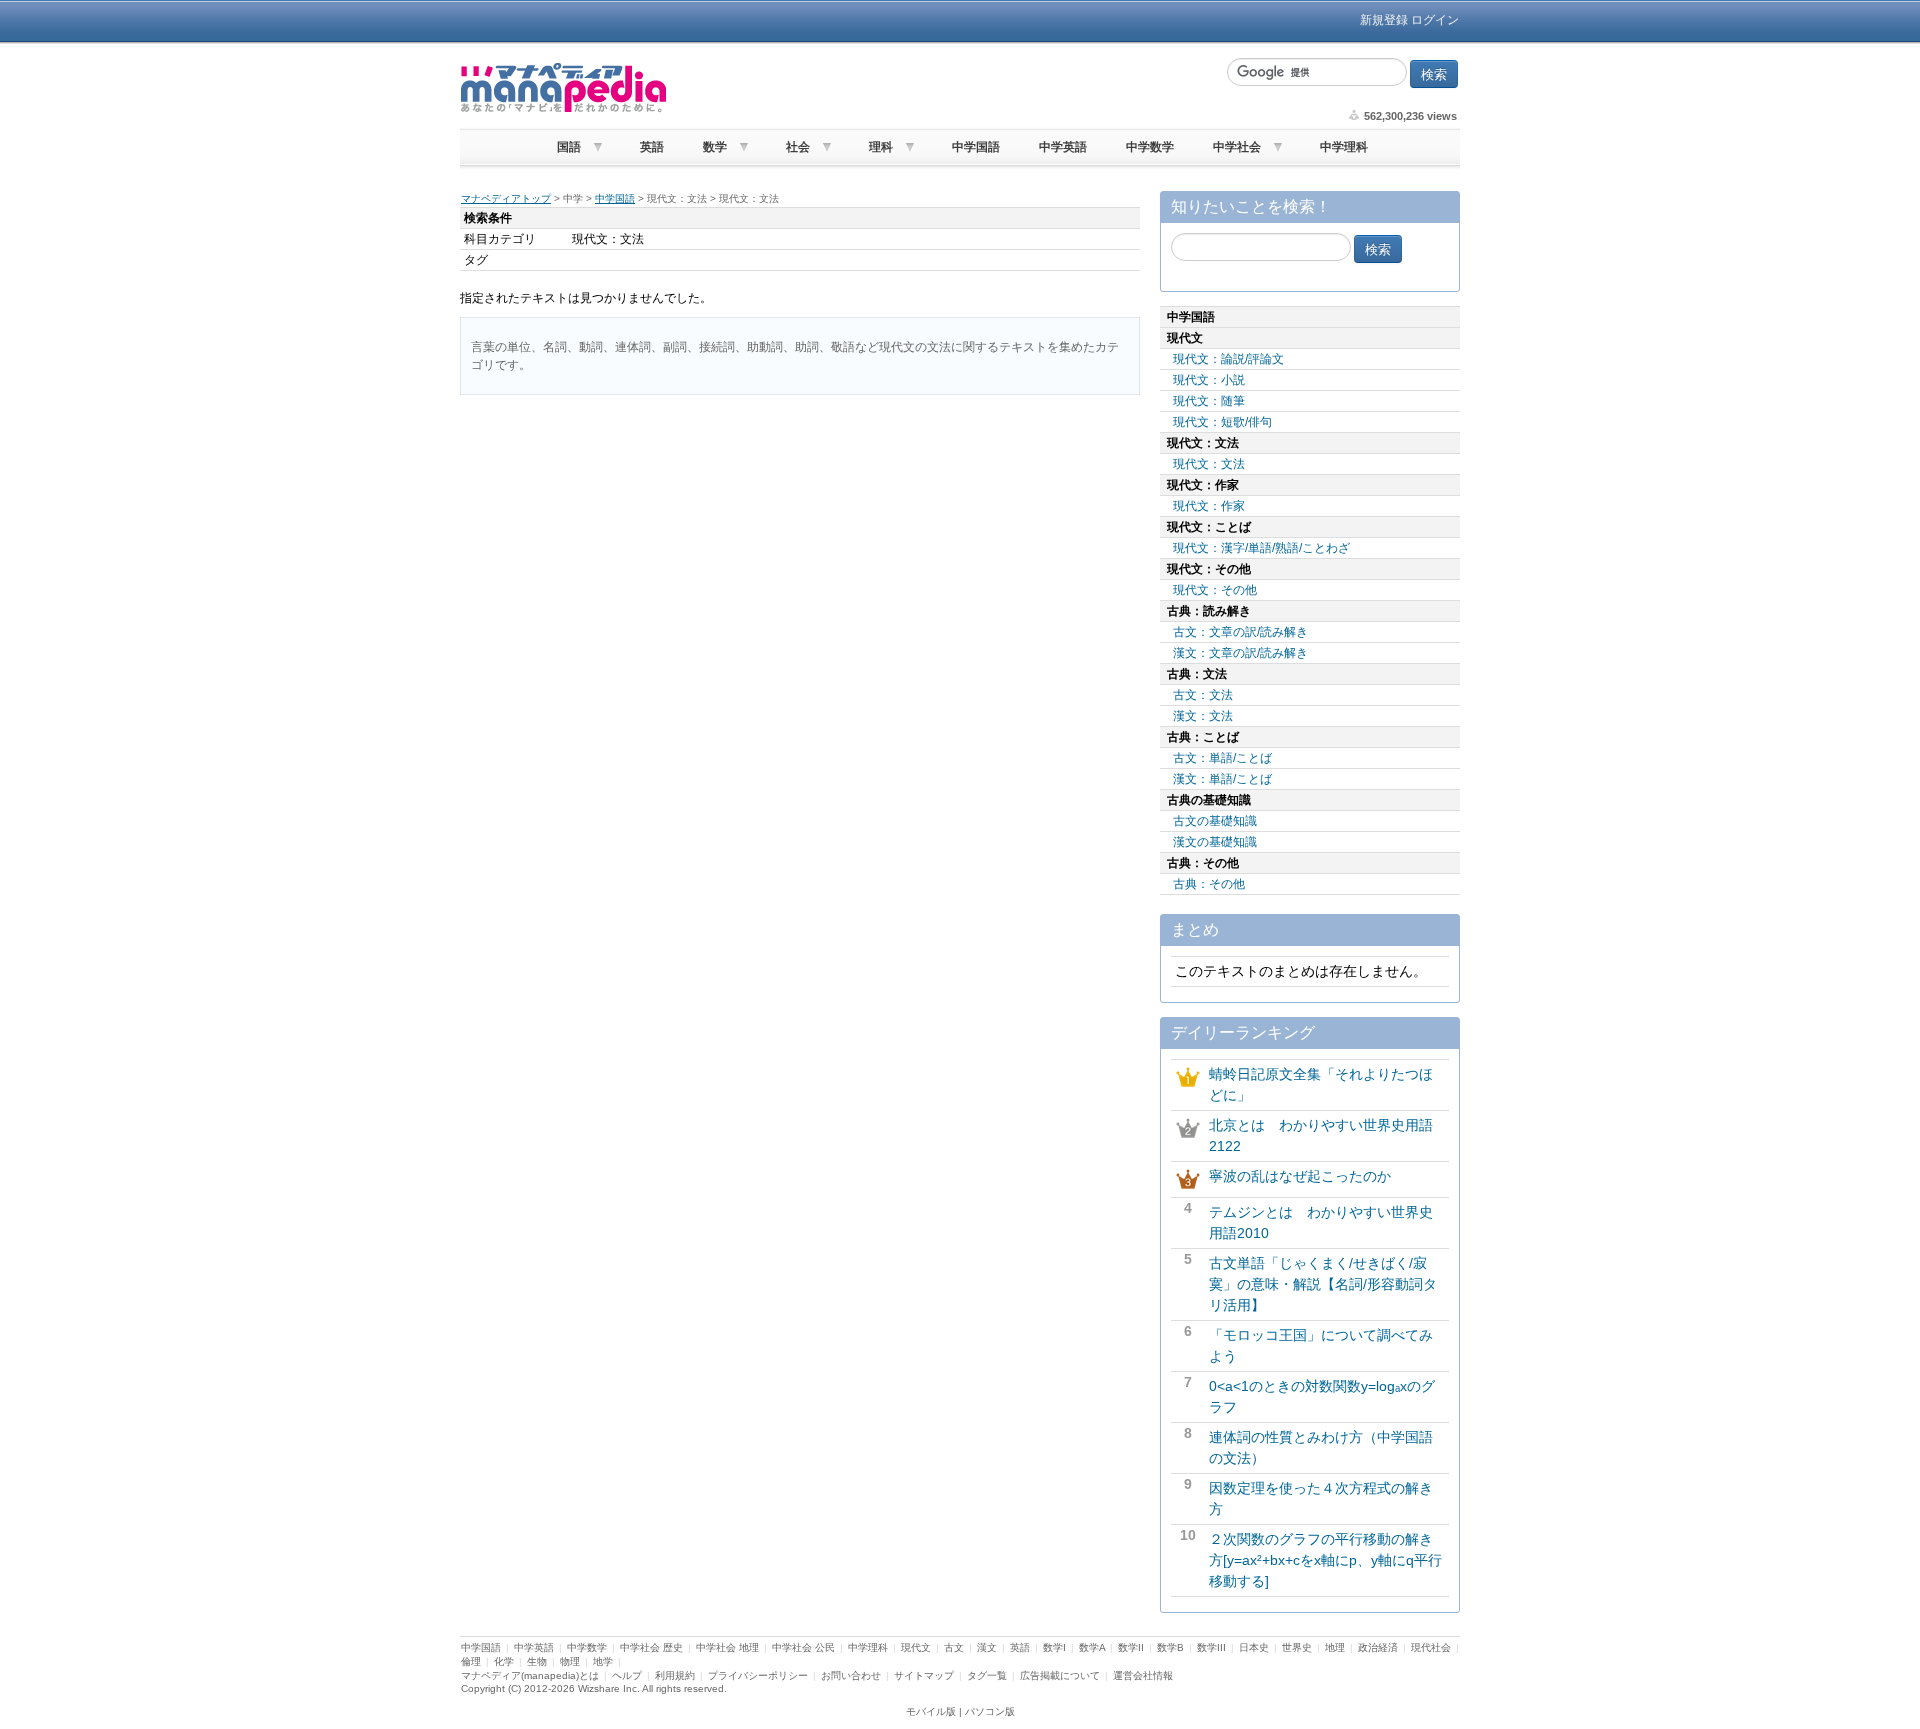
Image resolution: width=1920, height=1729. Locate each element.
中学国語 (976, 147)
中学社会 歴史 (651, 1647)
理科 (881, 147)
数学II (1131, 1647)
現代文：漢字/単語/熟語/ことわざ (1261, 548)
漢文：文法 (1203, 716)
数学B (1170, 1647)
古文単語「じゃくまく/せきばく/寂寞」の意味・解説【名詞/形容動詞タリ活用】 (1323, 1284)
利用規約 (675, 1675)
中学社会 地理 (727, 1647)
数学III (1211, 1647)
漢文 (987, 1647)
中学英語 (1063, 147)
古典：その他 (1209, 884)
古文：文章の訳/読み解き (1240, 632)
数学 (715, 147)
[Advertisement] (945, 88)
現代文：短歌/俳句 (1222, 422)
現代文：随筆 (1209, 401)
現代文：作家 (1209, 506)
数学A (1092, 1647)
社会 (798, 147)
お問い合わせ (851, 1675)
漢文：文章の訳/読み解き (1240, 653)
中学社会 (1237, 147)
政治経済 (1378, 1647)
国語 (569, 147)
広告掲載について (1060, 1675)
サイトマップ (924, 1675)
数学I (1054, 1647)
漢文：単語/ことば (1222, 779)
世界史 (1297, 1647)
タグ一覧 (987, 1675)
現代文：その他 (1215, 590)
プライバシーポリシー (758, 1675)
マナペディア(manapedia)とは (530, 1675)
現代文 (916, 1647)
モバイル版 (931, 1711)
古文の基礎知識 (1215, 821)
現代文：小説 (1209, 380)
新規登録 (1384, 20)
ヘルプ (627, 1675)
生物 (537, 1661)
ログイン (1435, 20)
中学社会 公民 (803, 1647)
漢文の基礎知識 (1215, 842)
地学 (603, 1661)
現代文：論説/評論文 (1228, 359)
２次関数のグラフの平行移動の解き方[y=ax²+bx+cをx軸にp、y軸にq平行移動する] (1325, 1560)
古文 (954, 1647)
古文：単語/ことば (1222, 758)
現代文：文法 (1209, 464)
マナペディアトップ (506, 198)
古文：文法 (1203, 695)
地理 (1335, 1647)
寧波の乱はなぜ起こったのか (1300, 1176)
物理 (570, 1661)
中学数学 (1150, 147)
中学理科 (1344, 147)
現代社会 (1431, 1647)
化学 (504, 1661)
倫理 (471, 1661)
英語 (652, 147)
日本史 (1254, 1647)
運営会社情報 (1143, 1675)
